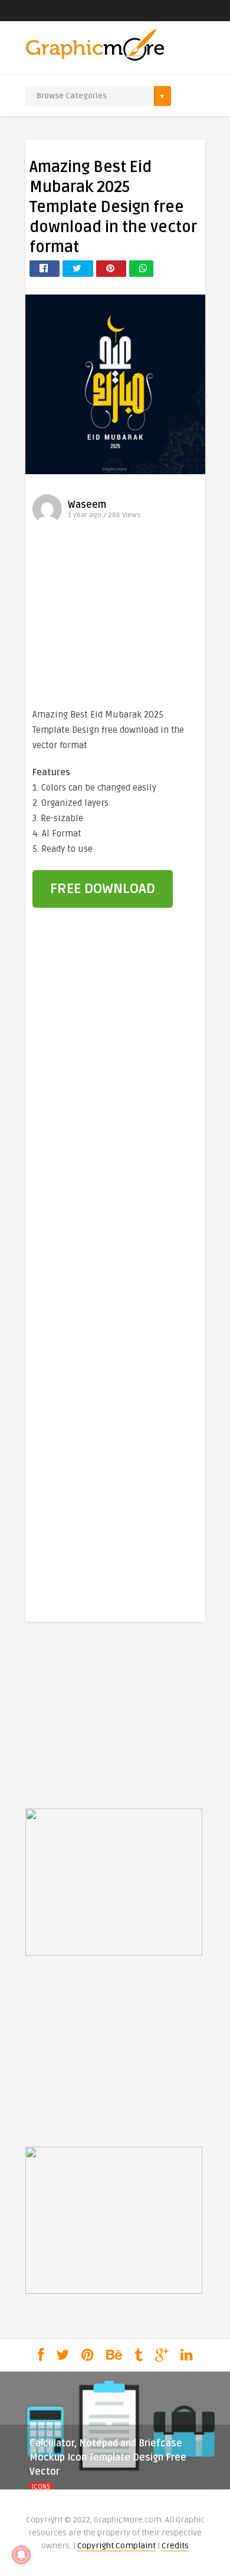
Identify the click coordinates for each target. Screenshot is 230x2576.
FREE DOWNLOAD (103, 889)
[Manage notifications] (21, 2555)
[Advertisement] (115, 621)
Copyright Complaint (116, 2546)
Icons (41, 2487)
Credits (175, 2546)
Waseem (87, 505)
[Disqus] (115, 1118)
